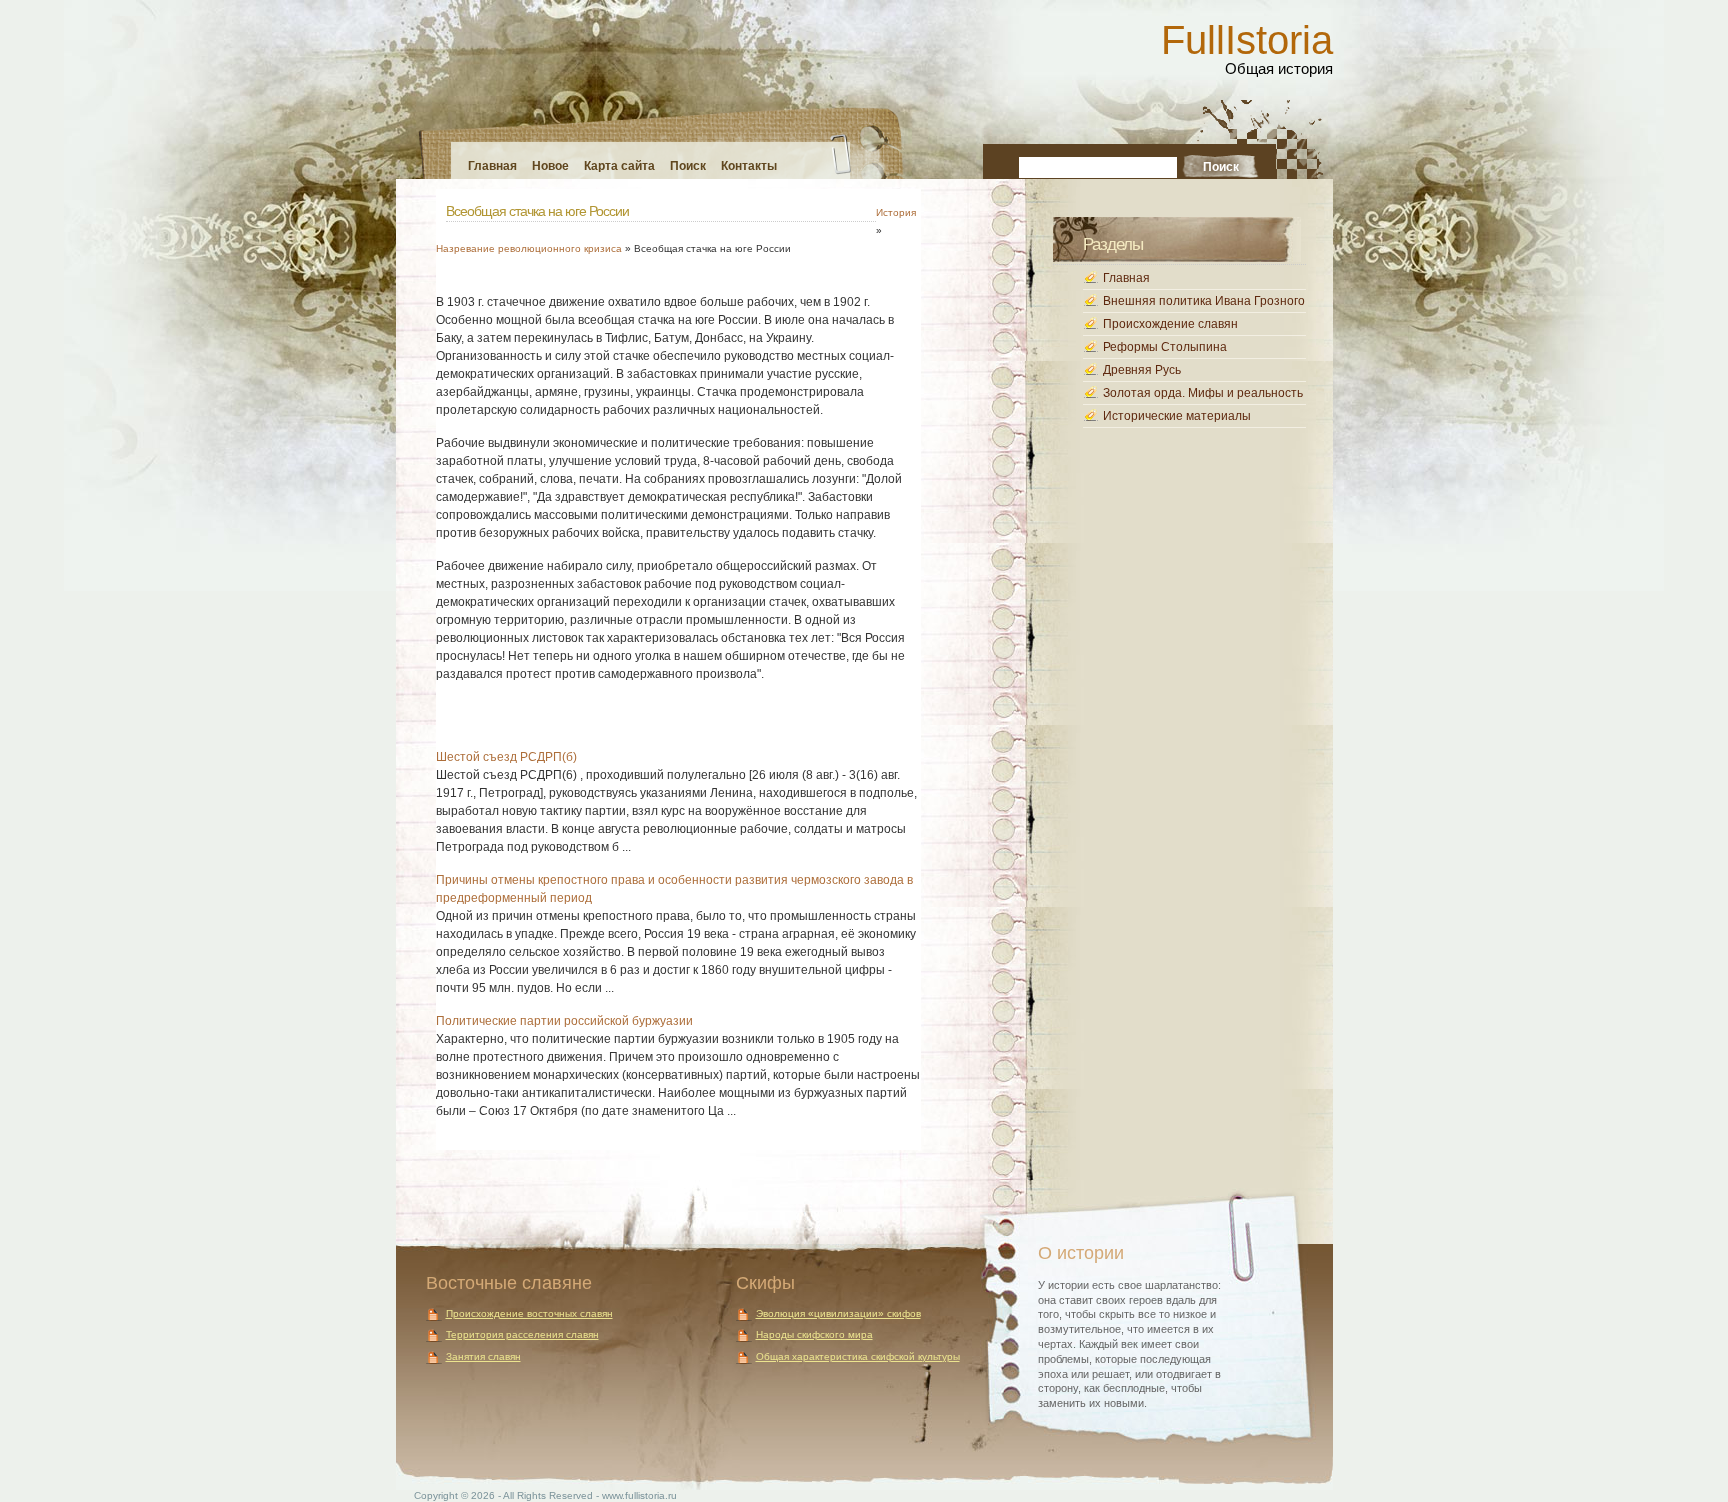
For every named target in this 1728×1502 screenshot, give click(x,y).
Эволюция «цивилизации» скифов (838, 1313)
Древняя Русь (1142, 370)
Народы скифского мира (814, 1334)
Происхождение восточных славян (529, 1313)
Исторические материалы (1177, 416)
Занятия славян (483, 1356)
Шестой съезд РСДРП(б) (506, 757)
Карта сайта (619, 166)
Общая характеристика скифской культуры (858, 1356)
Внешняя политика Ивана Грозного (1204, 301)
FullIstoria (1247, 40)
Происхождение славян (1170, 324)
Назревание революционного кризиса (529, 248)
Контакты (749, 166)
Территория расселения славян (522, 1334)
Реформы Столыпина (1165, 347)
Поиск (688, 166)
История (896, 212)
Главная (492, 166)
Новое (550, 166)
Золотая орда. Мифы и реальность (1203, 393)
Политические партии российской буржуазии (564, 1021)
